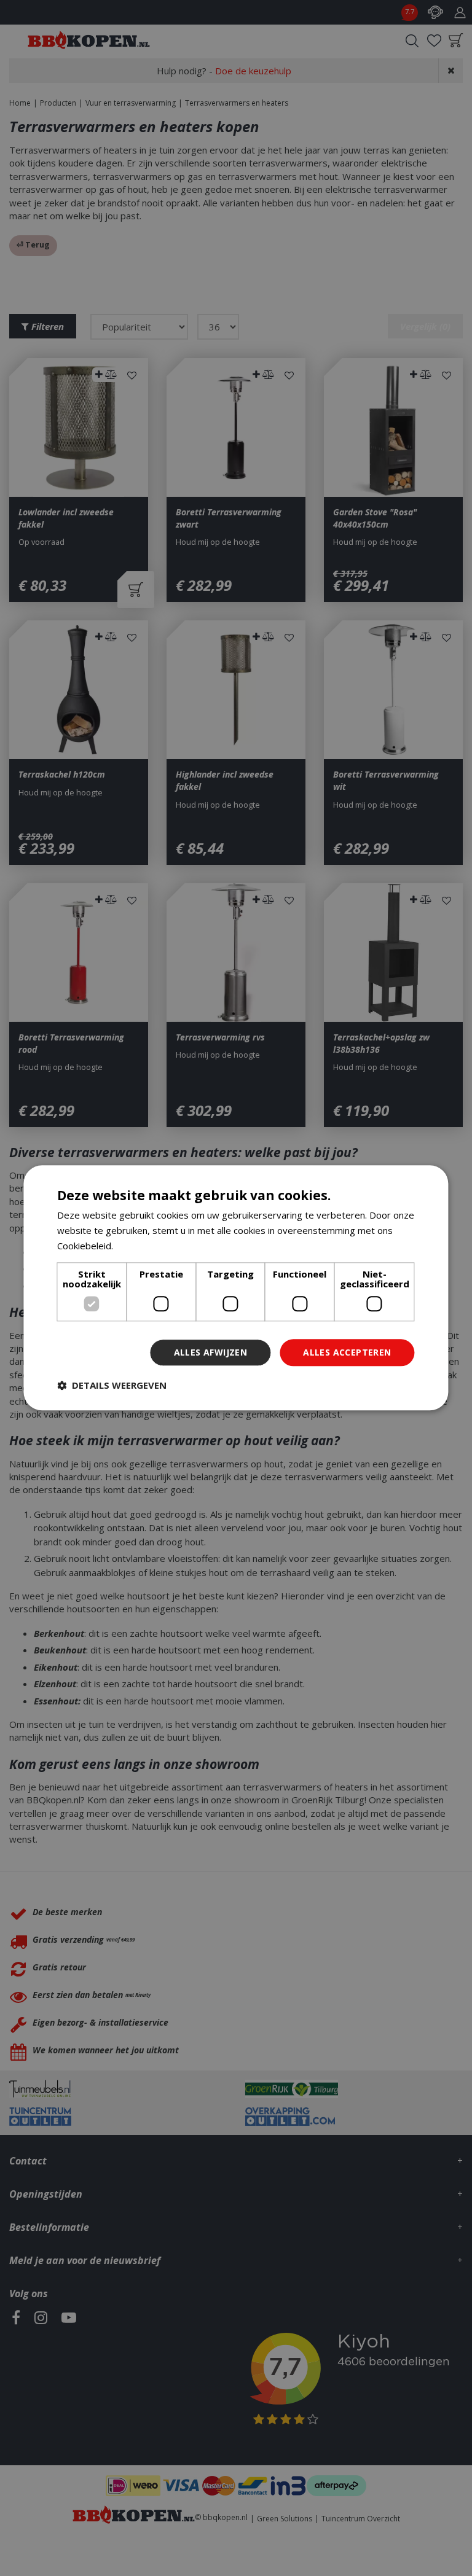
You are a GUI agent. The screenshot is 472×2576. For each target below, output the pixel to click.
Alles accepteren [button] (347, 1352)
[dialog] (236, 1288)
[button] (112, 1386)
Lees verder (142, 1246)
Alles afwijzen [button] (211, 1352)
